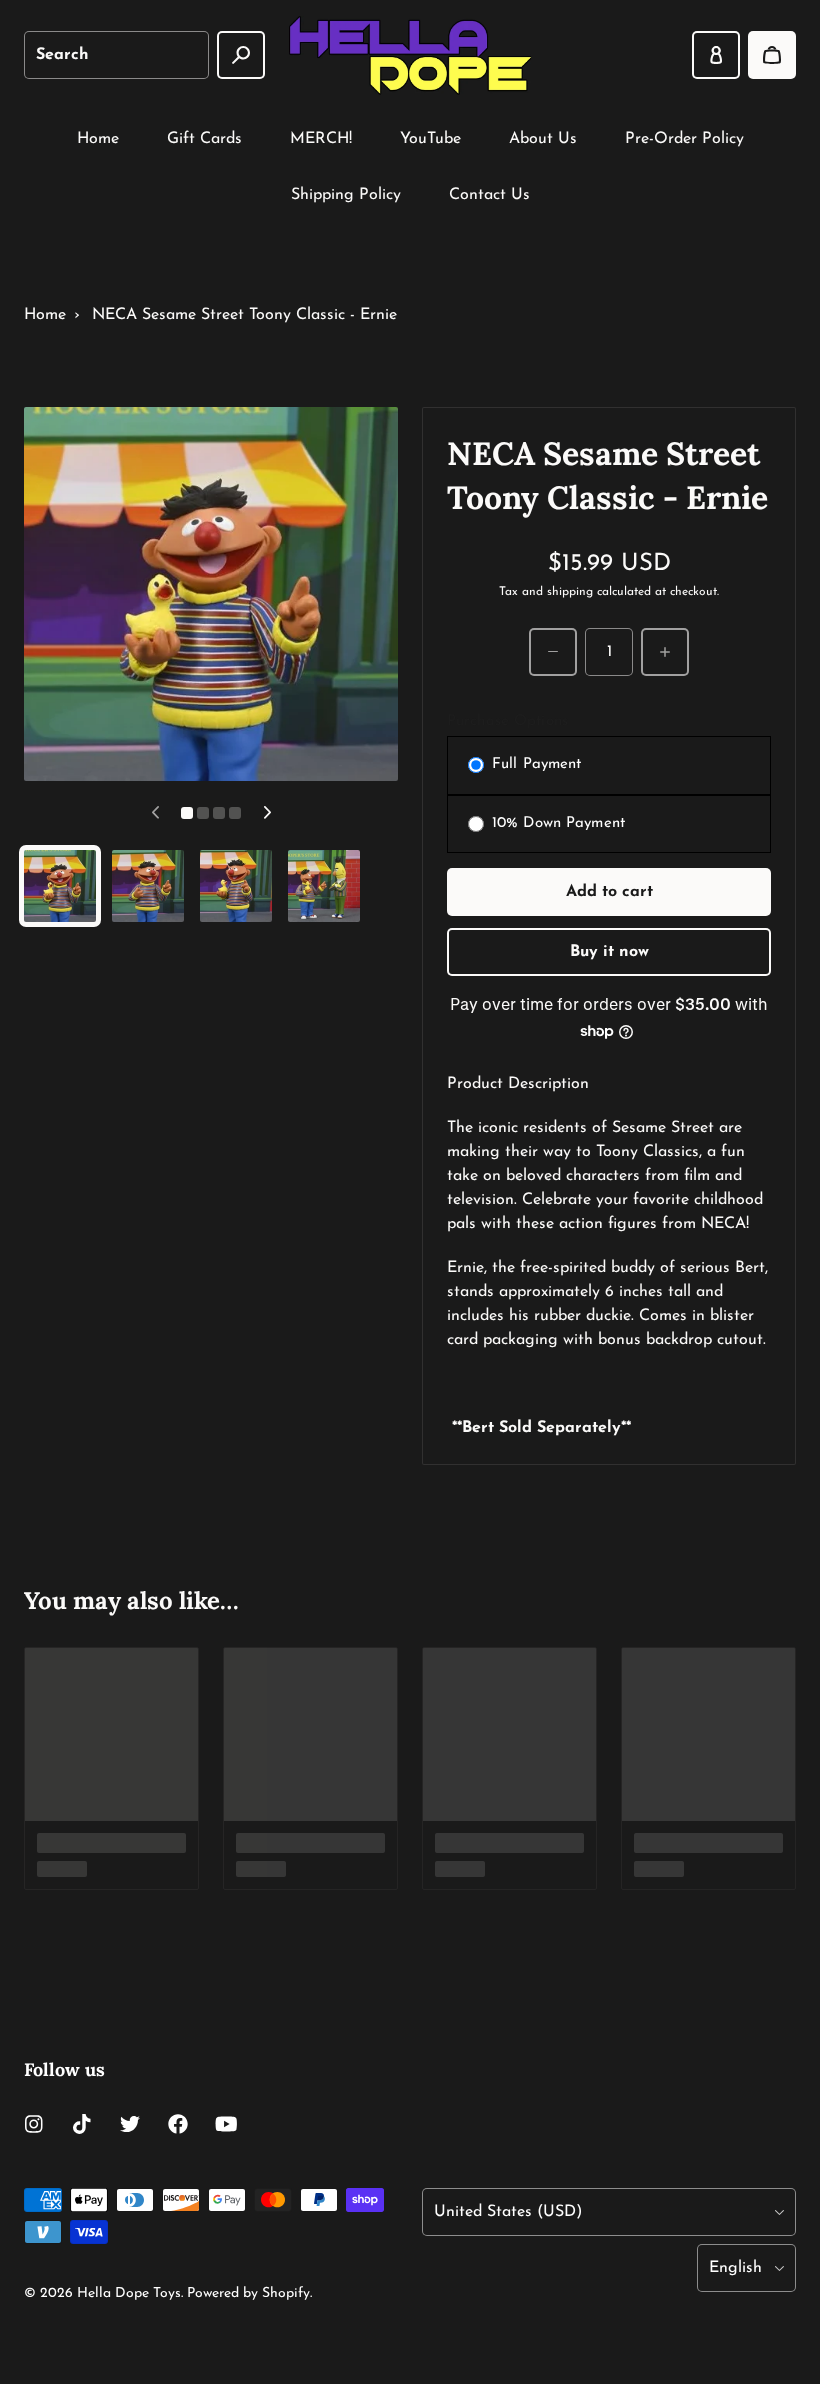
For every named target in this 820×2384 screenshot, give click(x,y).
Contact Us (489, 195)
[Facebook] (178, 2124)
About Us (543, 139)
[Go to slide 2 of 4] (148, 886)
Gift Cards (204, 139)
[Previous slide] (155, 813)
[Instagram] (34, 2124)
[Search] (241, 55)
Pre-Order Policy (684, 139)
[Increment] (665, 652)
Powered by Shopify (248, 2293)
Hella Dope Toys (129, 2293)
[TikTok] (82, 2124)
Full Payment (536, 764)
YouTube (430, 139)
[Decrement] (553, 652)
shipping (570, 592)
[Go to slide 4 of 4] (324, 886)
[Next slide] (267, 813)
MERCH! (321, 139)
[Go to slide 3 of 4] (236, 886)
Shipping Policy (346, 195)
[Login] (716, 55)
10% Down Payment (558, 823)
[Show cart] (772, 55)
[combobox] (116, 55)
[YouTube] (226, 2124)
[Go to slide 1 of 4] (60, 886)
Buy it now (609, 952)
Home (98, 139)
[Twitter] (130, 2124)
